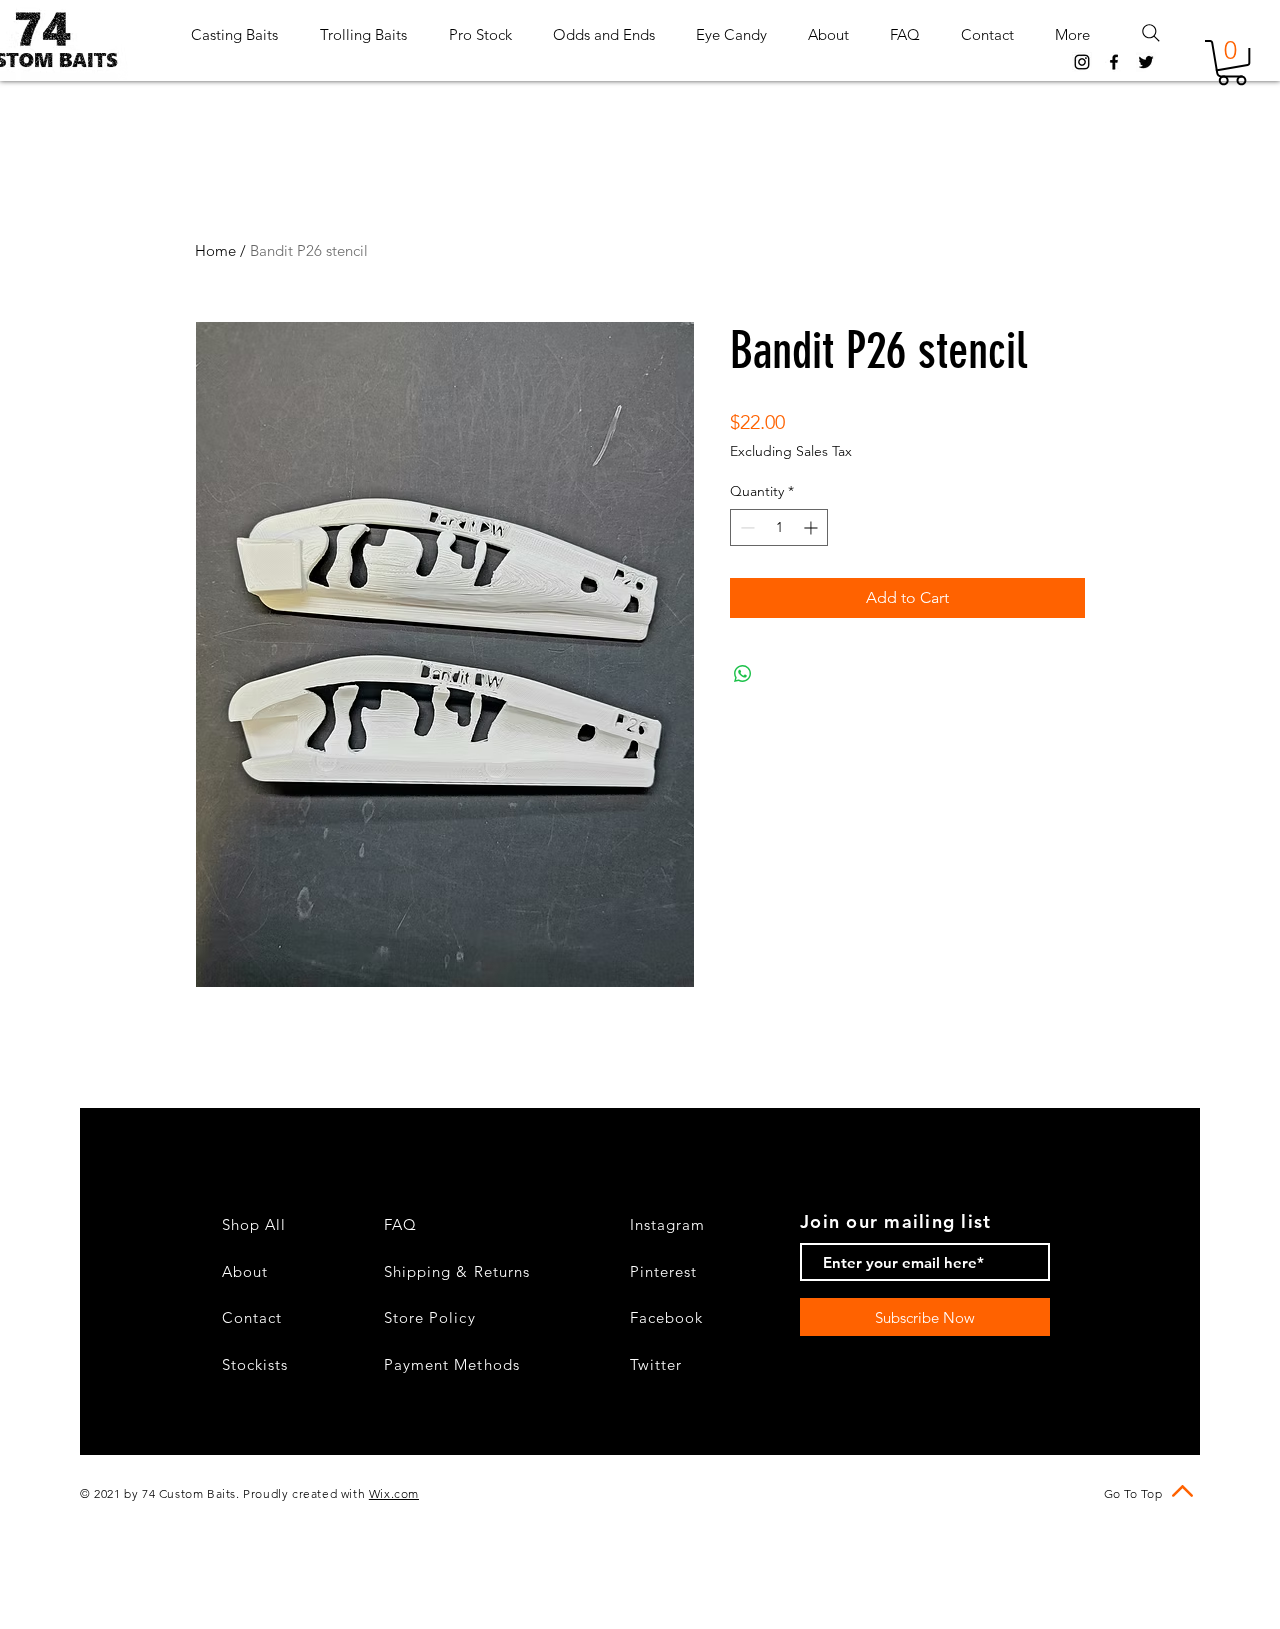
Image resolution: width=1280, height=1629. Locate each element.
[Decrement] (745, 527)
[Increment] (812, 527)
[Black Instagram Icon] (1082, 62)
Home (215, 250)
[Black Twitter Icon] (1146, 62)
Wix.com (394, 1493)
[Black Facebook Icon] (1114, 62)
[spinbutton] (779, 527)
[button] (1232, 62)
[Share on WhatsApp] (743, 674)
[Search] (1151, 33)
